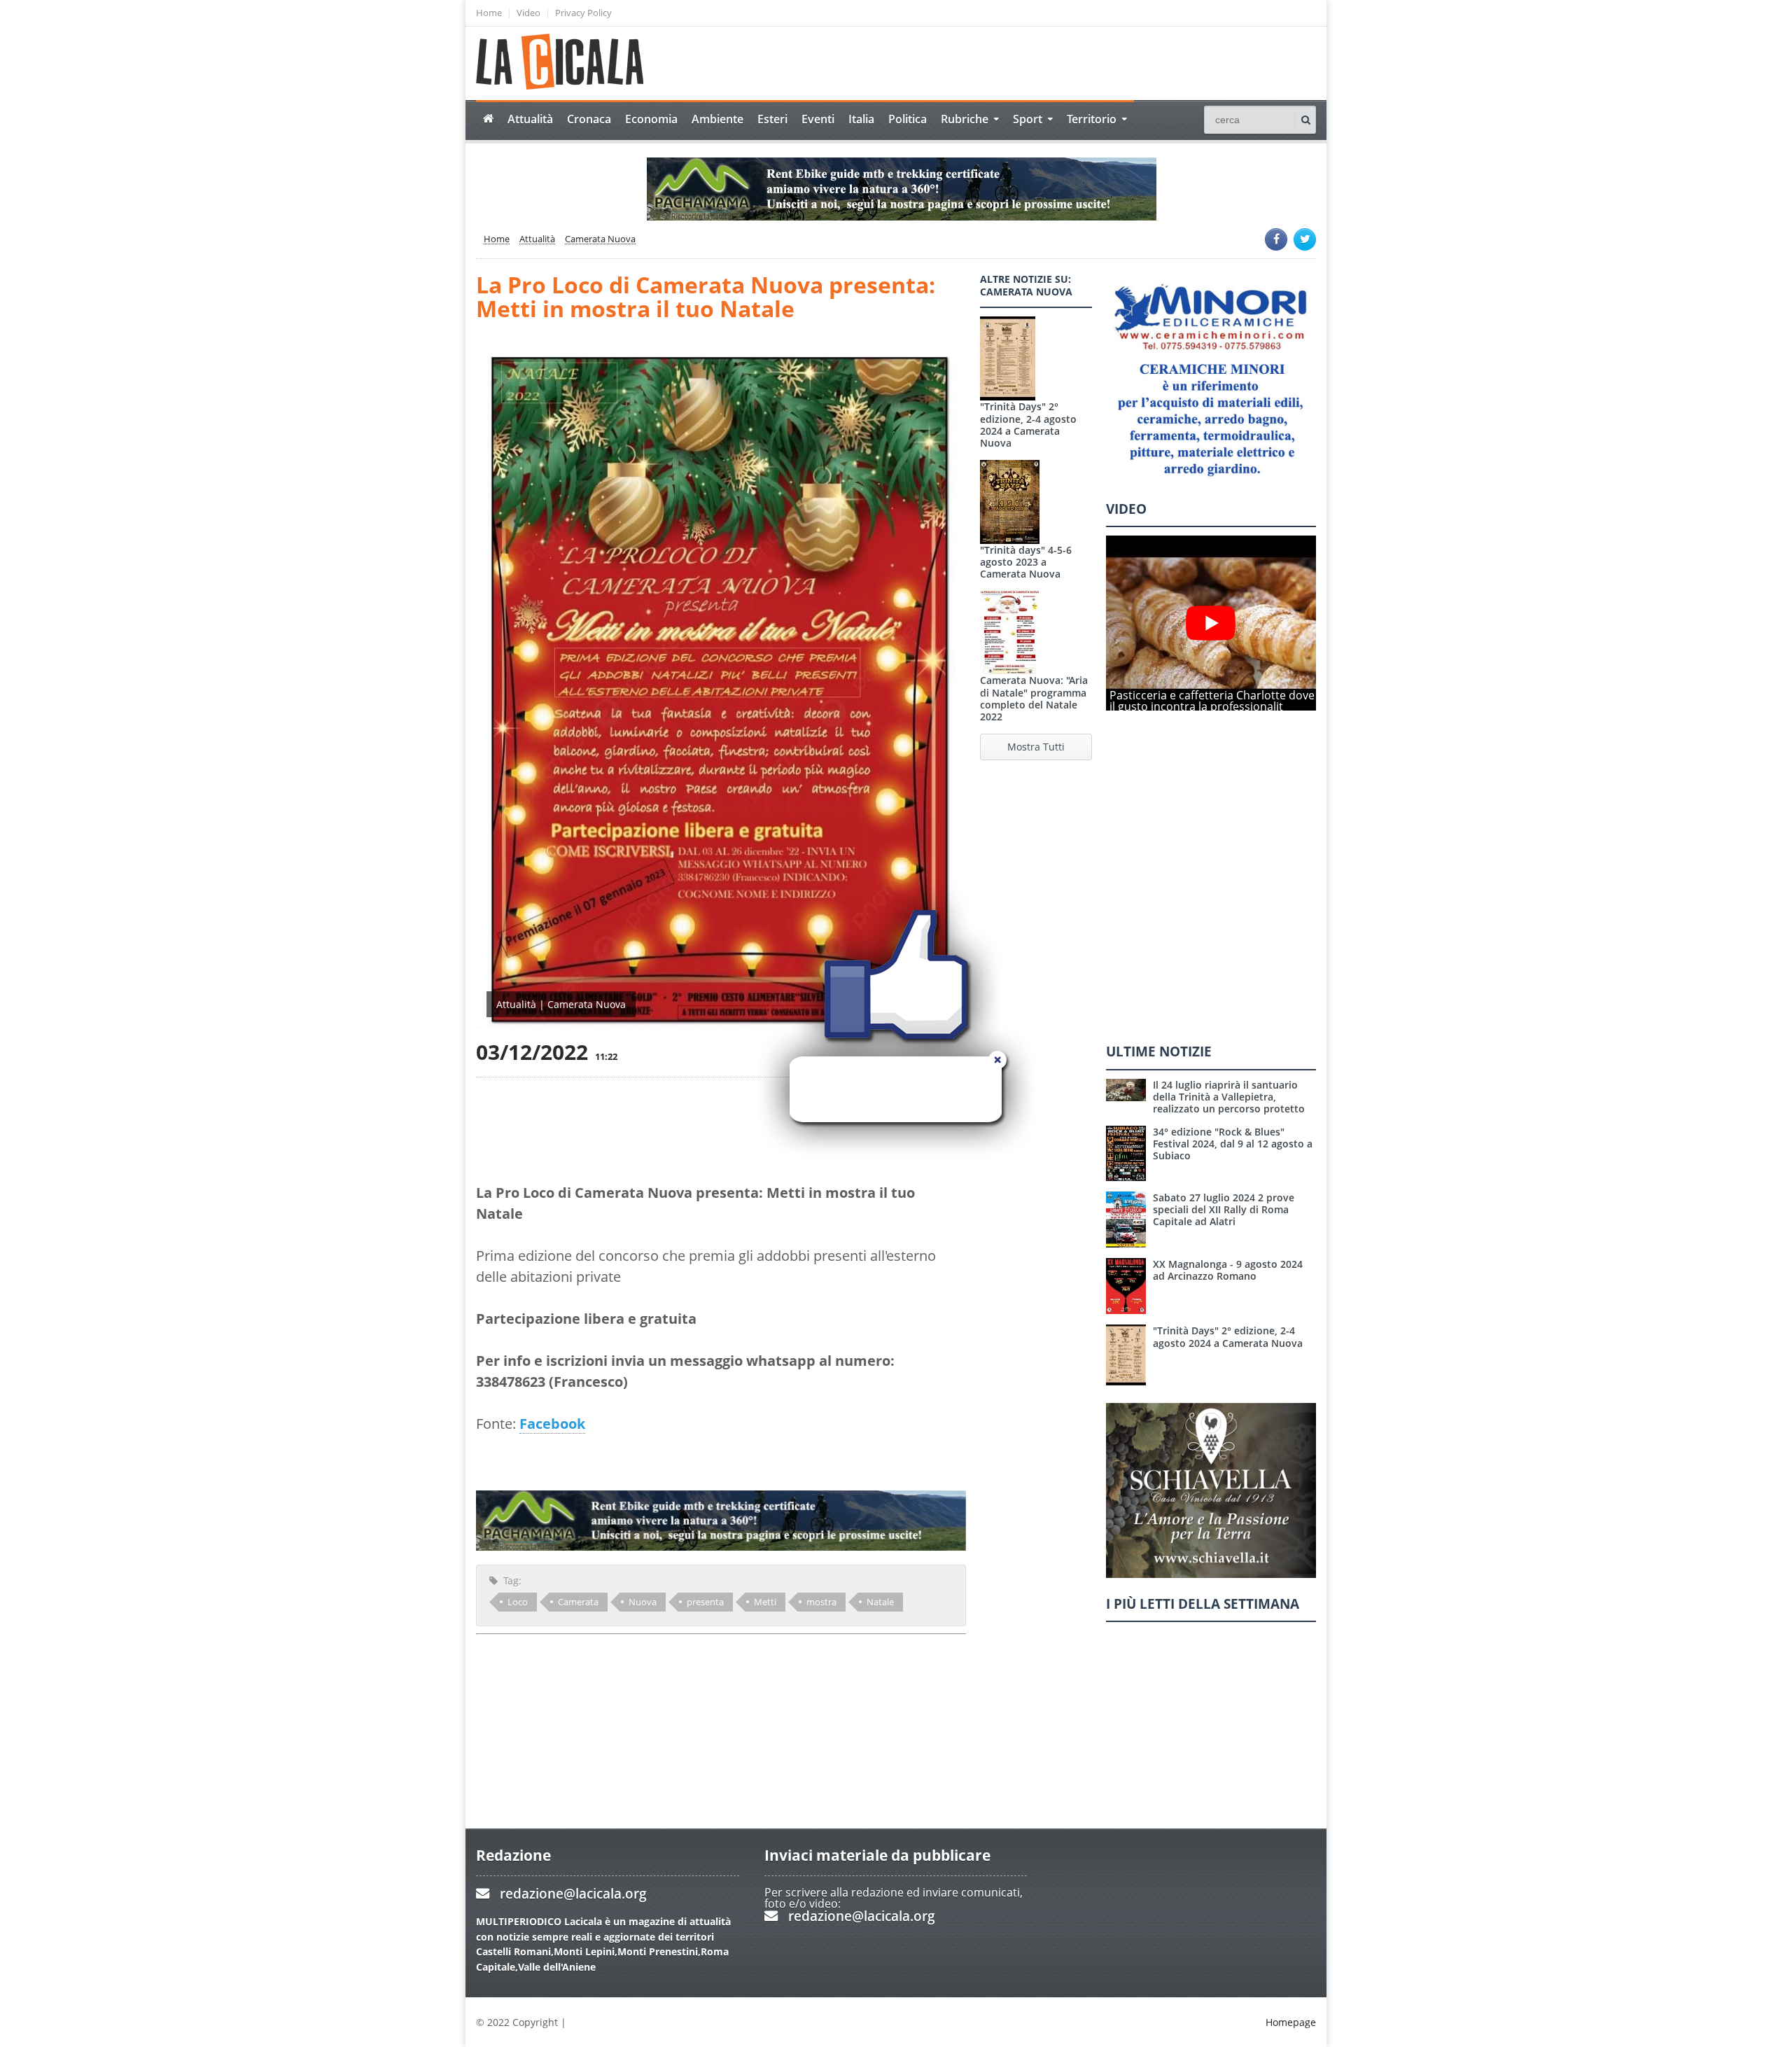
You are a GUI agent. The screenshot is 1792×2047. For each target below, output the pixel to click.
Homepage (1291, 2022)
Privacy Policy (583, 13)
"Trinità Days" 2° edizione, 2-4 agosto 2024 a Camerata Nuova (1028, 425)
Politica (908, 119)
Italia (861, 119)
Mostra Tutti (1036, 747)
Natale (880, 1602)
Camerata (578, 1602)
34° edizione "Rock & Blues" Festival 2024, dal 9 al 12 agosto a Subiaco (1233, 1144)
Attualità (530, 119)
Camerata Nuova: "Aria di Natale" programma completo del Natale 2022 (1034, 698)
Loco (518, 1602)
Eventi (818, 119)
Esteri (772, 119)
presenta (705, 1602)
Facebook (552, 1424)
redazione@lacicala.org (573, 1893)
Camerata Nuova (600, 239)
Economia (651, 119)
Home (489, 13)
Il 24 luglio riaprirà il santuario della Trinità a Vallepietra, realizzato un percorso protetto (1229, 1097)
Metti (765, 1602)
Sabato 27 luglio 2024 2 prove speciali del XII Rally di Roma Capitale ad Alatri (1224, 1210)
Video (528, 13)
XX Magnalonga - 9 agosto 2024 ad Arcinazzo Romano (1228, 1270)
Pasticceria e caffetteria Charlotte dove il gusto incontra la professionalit (1212, 701)
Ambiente (717, 119)
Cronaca (589, 119)
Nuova (643, 1602)
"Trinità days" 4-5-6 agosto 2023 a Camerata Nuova (1026, 562)
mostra (821, 1602)
